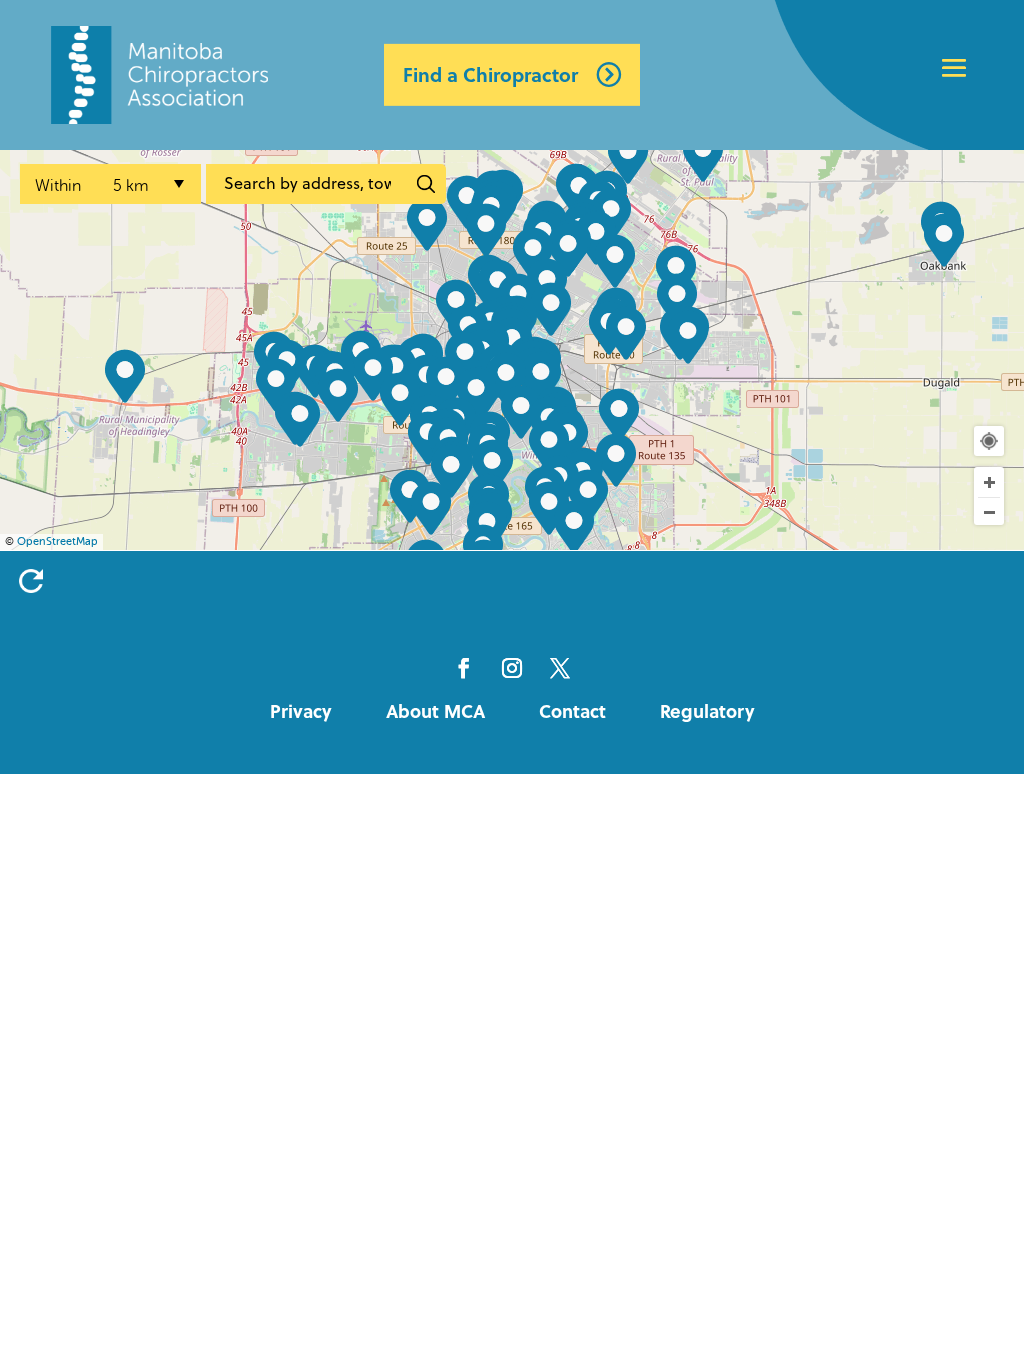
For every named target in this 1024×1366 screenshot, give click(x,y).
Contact (572, 711)
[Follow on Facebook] (464, 668)
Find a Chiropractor (490, 74)
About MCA (435, 711)
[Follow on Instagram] (512, 668)
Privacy (301, 711)
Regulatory (707, 711)
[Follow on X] (560, 668)
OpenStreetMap (57, 541)
